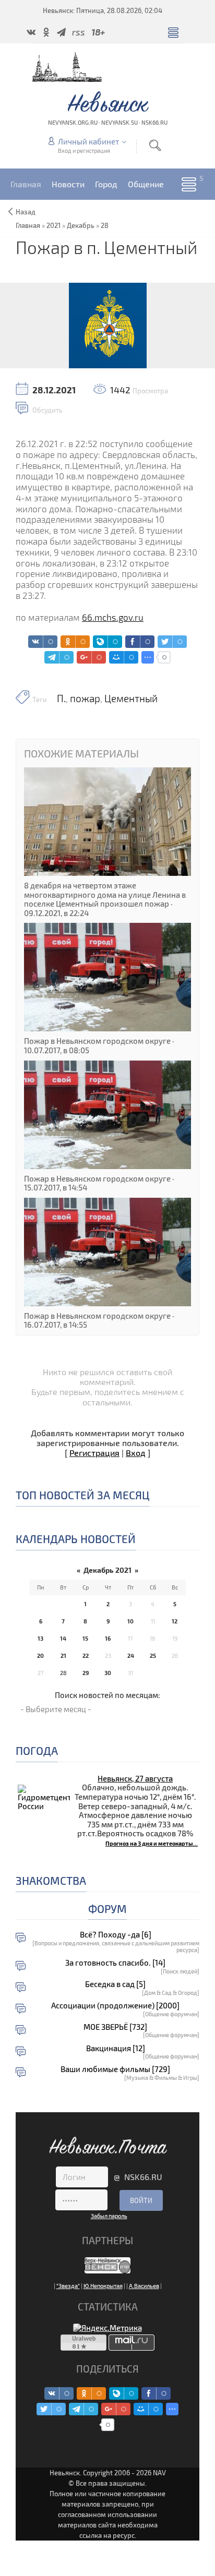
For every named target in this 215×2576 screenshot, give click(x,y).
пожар (85, 699)
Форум (107, 1909)
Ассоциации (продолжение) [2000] (115, 2006)
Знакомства (51, 1880)
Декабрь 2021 (107, 1570)
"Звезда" (68, 2286)
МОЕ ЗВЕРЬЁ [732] (115, 2027)
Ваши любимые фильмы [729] (115, 2069)
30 (108, 1673)
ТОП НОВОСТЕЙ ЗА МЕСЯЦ (83, 1495)
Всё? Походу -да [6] (116, 1935)
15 (85, 1638)
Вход (136, 1453)
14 (63, 1638)
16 (108, 1638)
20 (40, 1656)
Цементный (131, 699)
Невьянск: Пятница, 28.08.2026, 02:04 (103, 10)
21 (63, 1656)
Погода (37, 1750)
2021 (53, 225)
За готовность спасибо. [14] (115, 1963)
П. (61, 699)
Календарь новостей (76, 1539)
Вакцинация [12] (116, 2048)
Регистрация (94, 1453)
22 (86, 1656)
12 (175, 1621)
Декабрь (81, 225)
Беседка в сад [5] (115, 1984)
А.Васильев (144, 2286)
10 (130, 1621)
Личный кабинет (88, 141)
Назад (26, 212)
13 (40, 1638)
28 (105, 225)
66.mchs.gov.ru (113, 617)
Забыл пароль (109, 2216)
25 (153, 1656)
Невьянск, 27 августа (135, 1778)
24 (131, 1656)
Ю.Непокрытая (103, 2286)
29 (86, 1673)
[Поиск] (155, 145)
